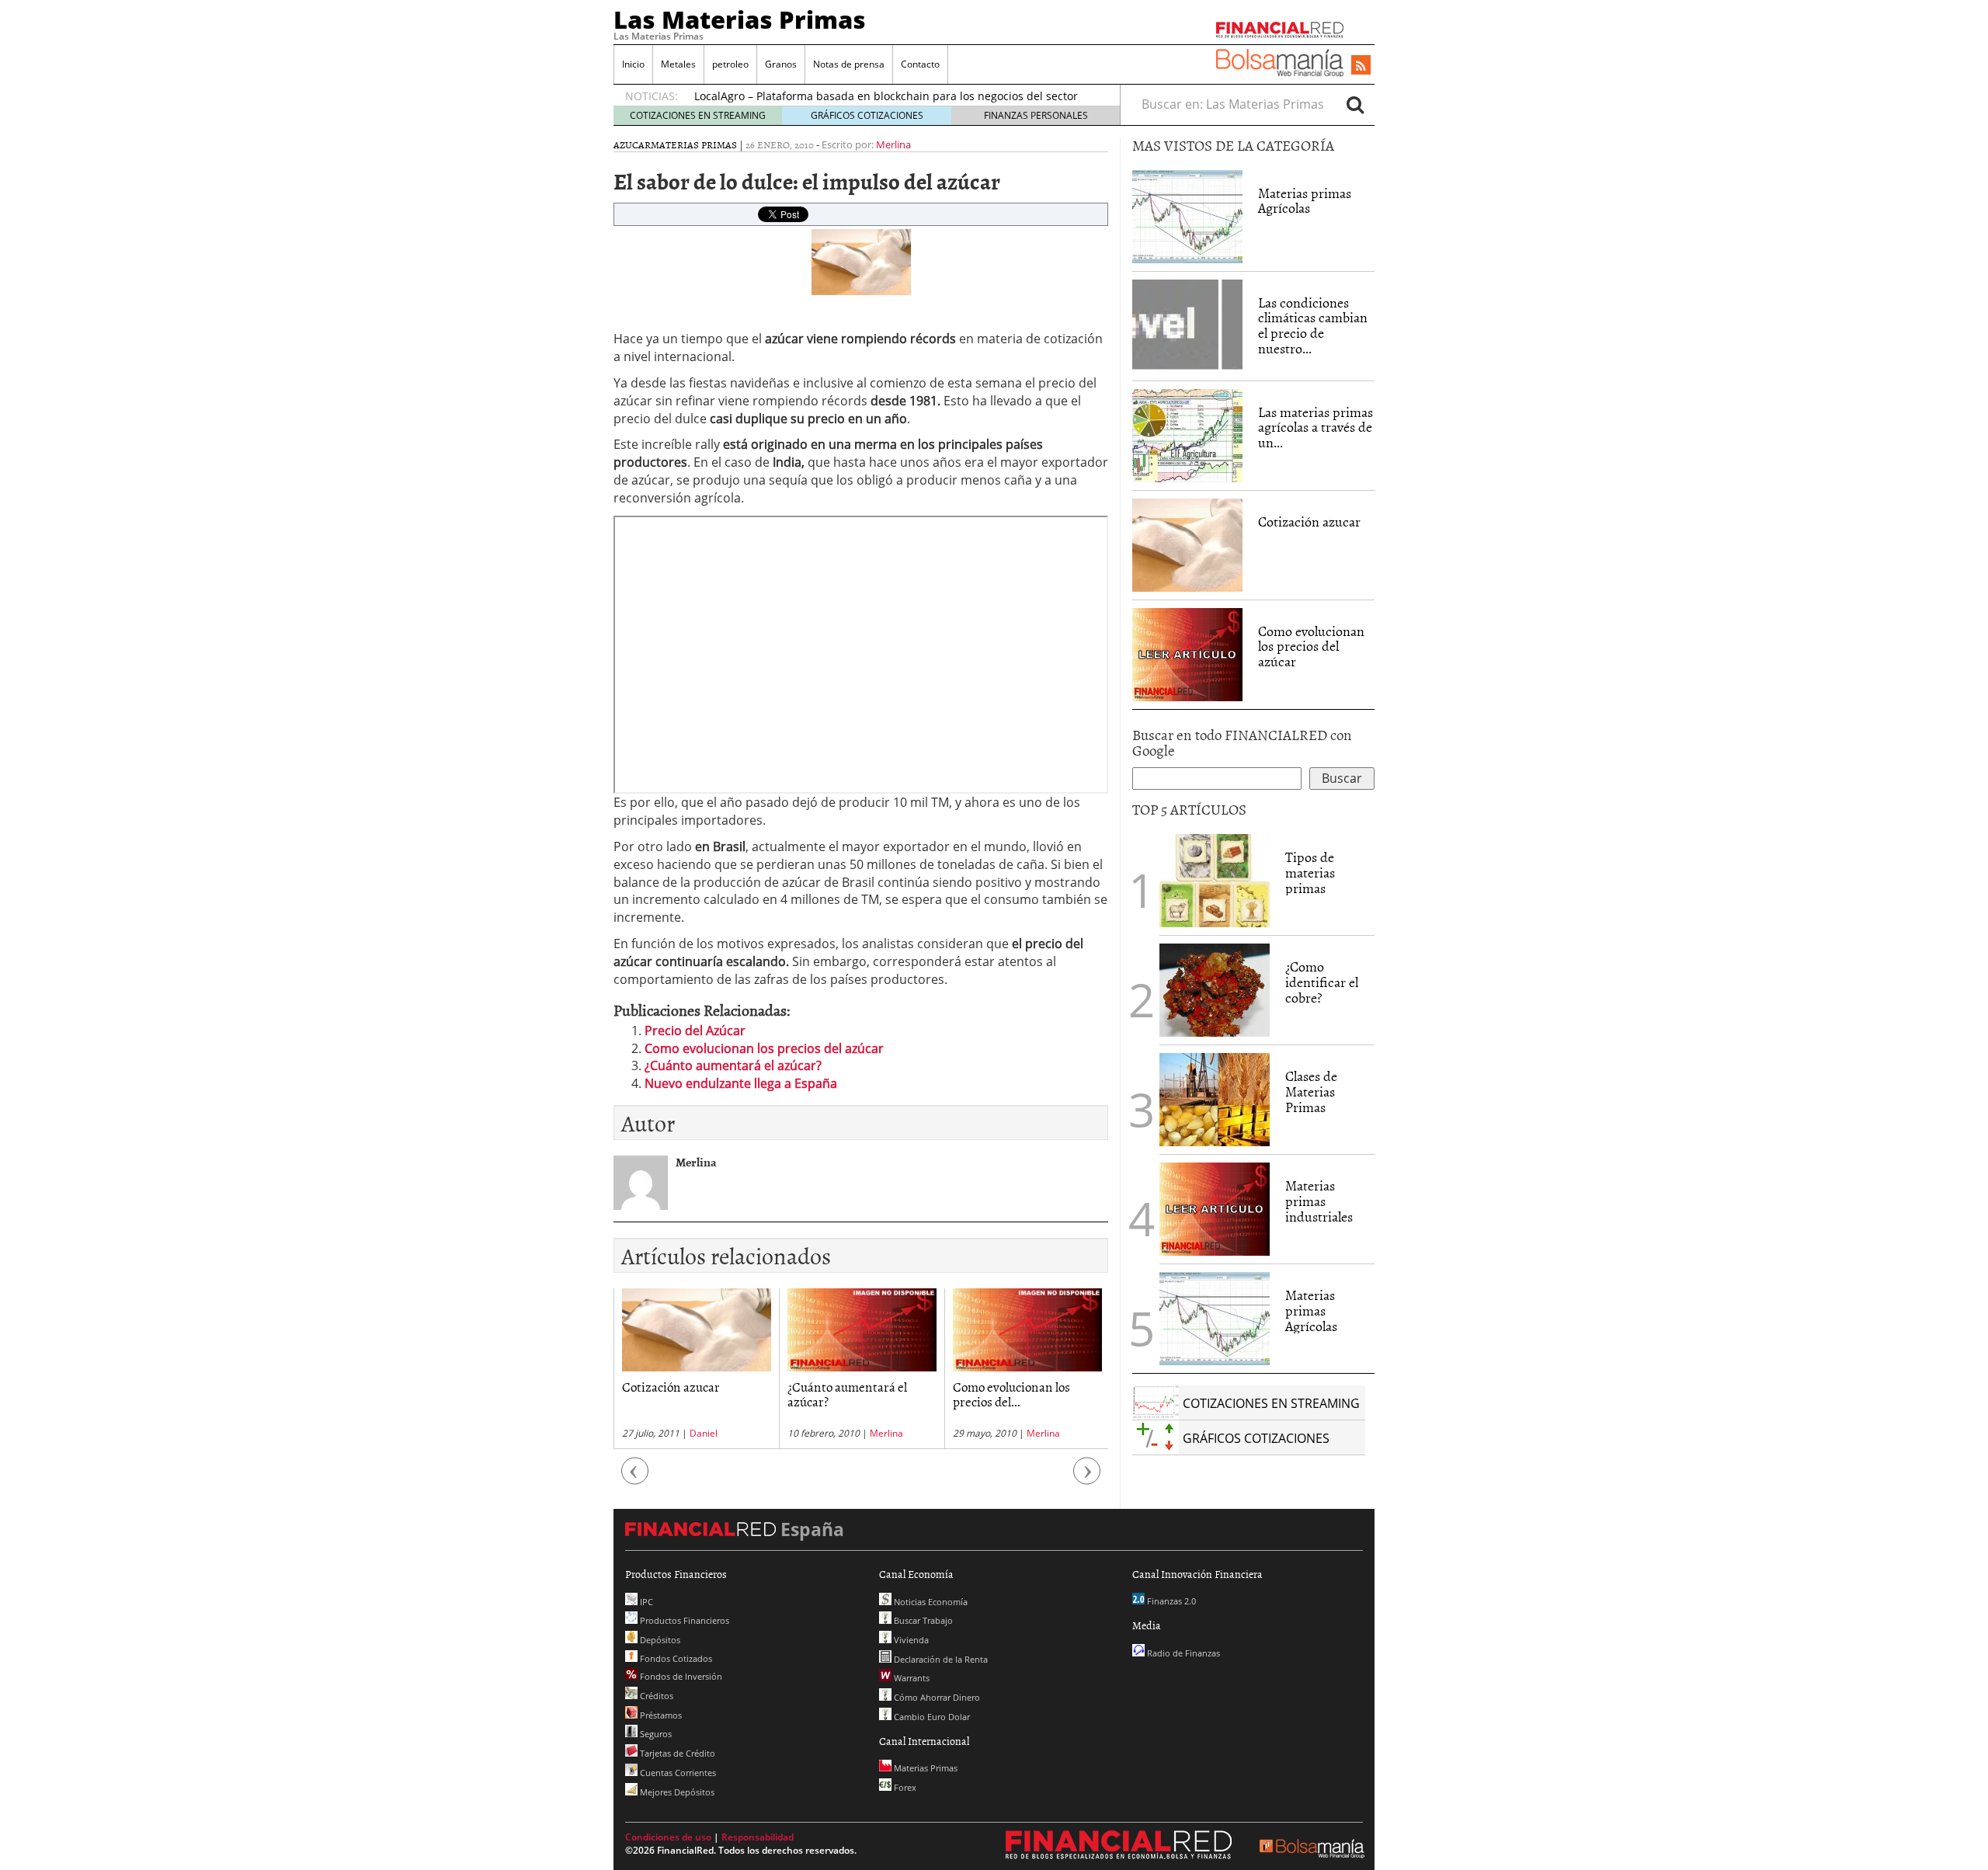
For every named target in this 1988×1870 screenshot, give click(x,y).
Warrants (911, 1678)
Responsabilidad (758, 1837)
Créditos (655, 1696)
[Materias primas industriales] (1215, 1208)
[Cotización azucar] (1187, 544)
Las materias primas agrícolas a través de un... (1315, 428)
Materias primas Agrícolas (1305, 201)
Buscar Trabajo (922, 1620)
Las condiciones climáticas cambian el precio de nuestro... (1313, 325)
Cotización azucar (1309, 521)
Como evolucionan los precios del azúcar (764, 1048)
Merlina (893, 144)
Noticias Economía (930, 1602)
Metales (678, 64)
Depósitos (659, 1640)
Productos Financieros (683, 1620)
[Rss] (1361, 66)
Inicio (633, 64)
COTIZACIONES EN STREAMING (698, 115)
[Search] (1355, 104)
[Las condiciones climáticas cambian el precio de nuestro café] (1187, 325)
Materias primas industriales (1319, 1201)
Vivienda (910, 1640)
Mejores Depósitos (676, 1792)
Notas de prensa (849, 64)
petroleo (730, 64)
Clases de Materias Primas (1311, 1091)
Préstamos (660, 1715)
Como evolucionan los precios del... (846, 1394)
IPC (645, 1602)
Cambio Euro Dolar (931, 1717)
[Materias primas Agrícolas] (1187, 215)
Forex (904, 1787)
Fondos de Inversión (680, 1676)
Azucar (632, 144)
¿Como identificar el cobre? (1322, 982)
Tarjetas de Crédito (676, 1753)
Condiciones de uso (668, 1837)
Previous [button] (635, 1479)
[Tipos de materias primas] (1215, 879)
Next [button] (1087, 1479)
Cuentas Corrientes (677, 1773)
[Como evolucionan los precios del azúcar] (1187, 653)
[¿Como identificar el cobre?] (1215, 989)
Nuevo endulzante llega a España (741, 1083)
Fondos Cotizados (675, 1658)
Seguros (655, 1734)
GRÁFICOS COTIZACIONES (867, 115)
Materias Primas (694, 144)
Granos (781, 64)
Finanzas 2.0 (1170, 1601)
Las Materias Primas (740, 19)
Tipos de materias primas (1310, 872)
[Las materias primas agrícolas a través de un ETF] (1187, 434)
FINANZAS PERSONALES (1036, 115)
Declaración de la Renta (940, 1659)
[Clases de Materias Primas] (1215, 1098)
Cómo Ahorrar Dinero (936, 1697)
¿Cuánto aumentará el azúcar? (733, 1065)
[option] (696, 1369)
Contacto (920, 64)
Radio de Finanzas (1182, 1653)
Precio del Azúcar (695, 1031)
